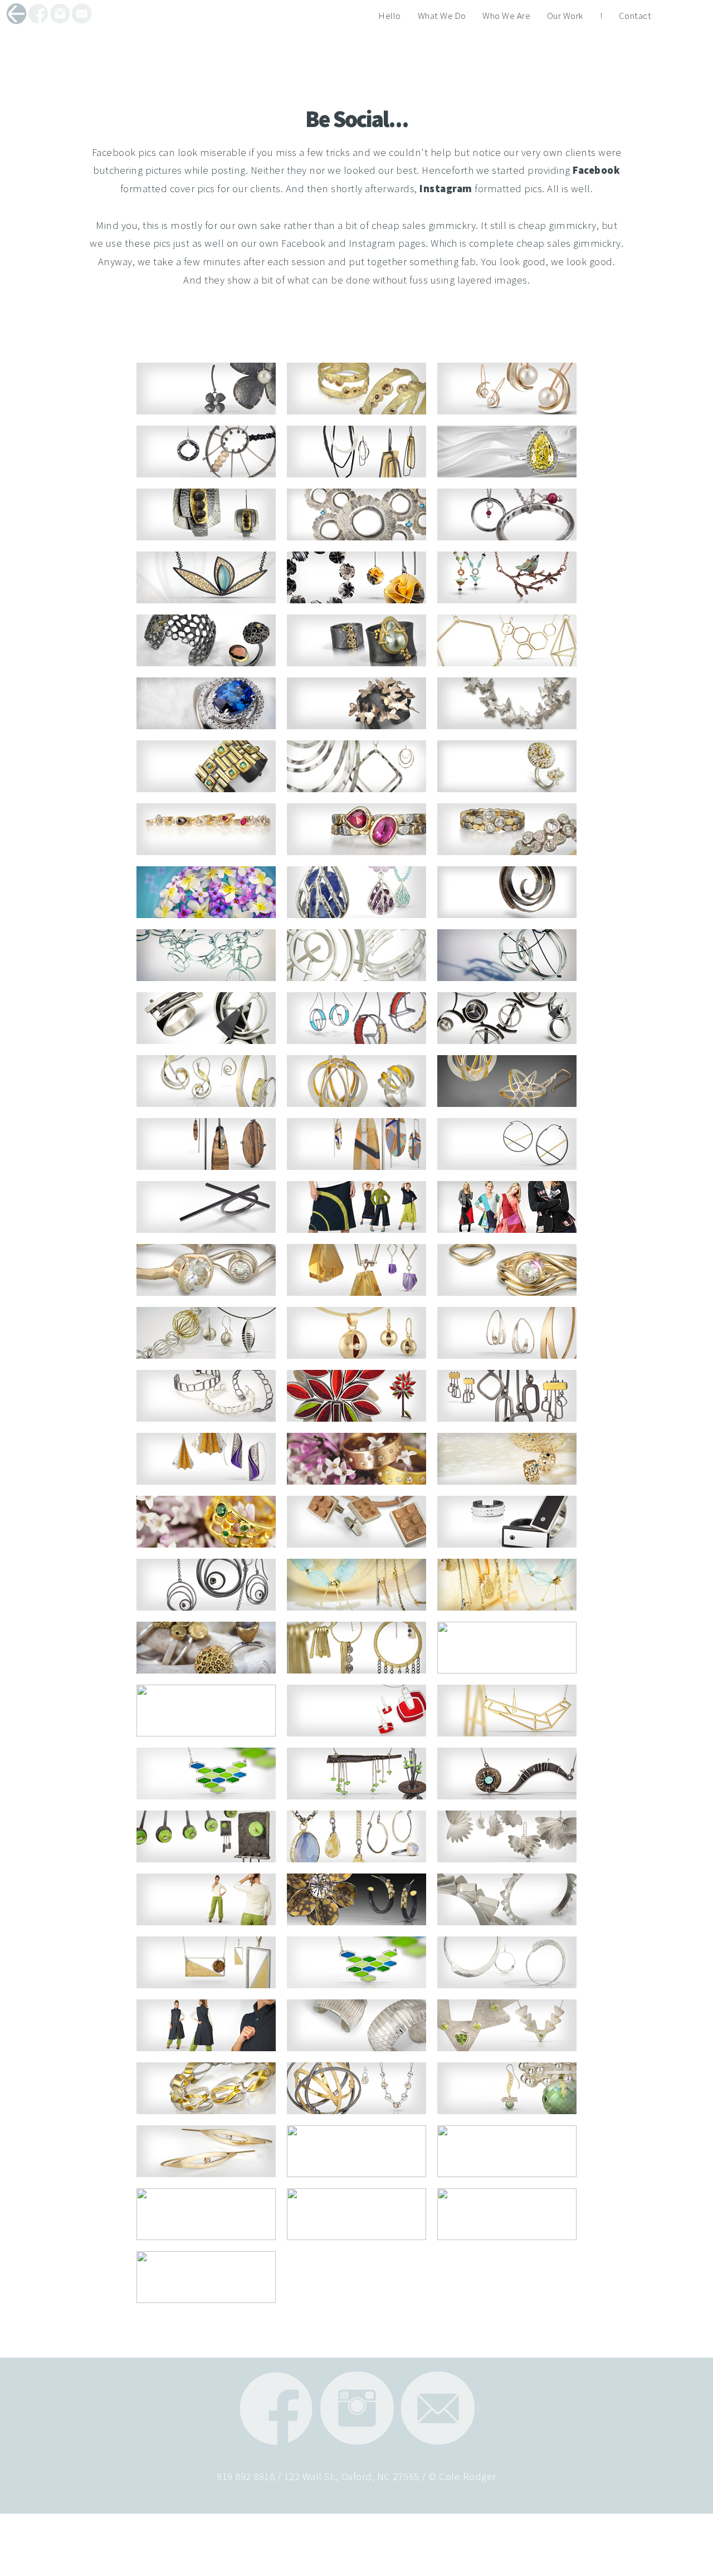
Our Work (565, 16)
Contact (635, 16)
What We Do (442, 16)
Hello (390, 16)
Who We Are (506, 16)
